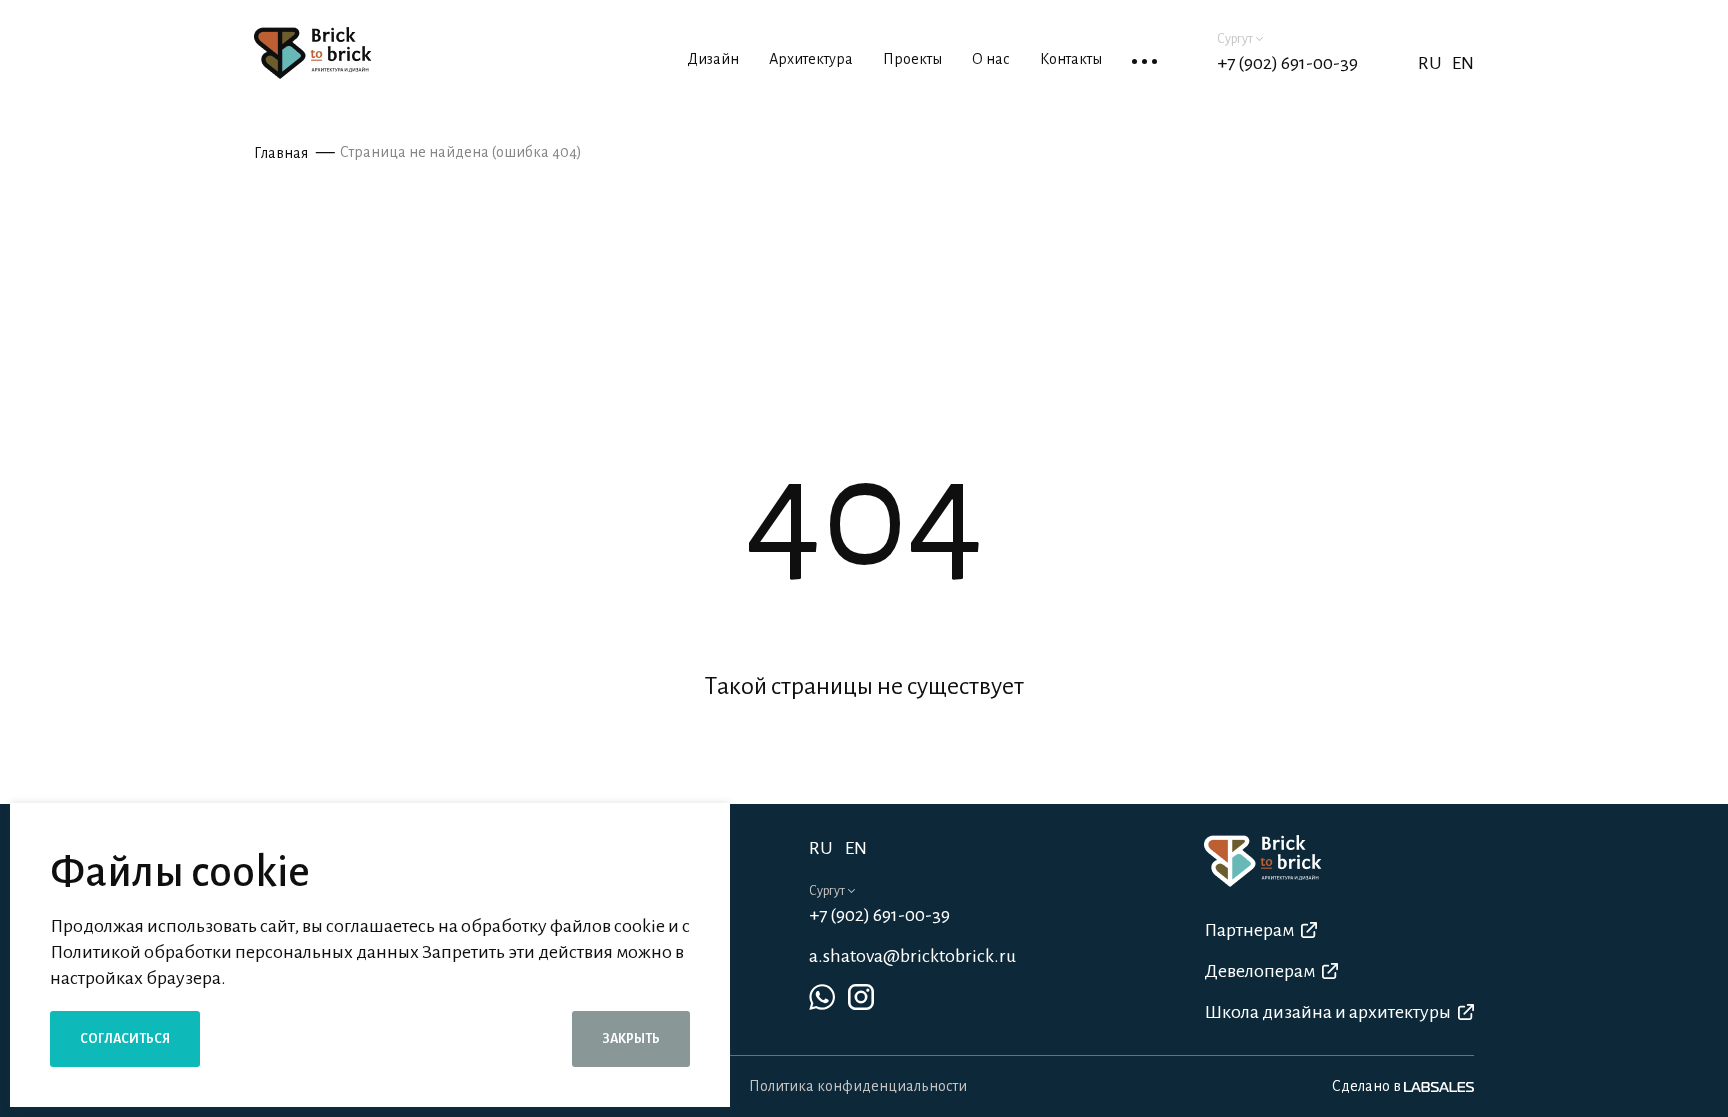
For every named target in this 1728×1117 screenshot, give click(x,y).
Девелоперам (1259, 971)
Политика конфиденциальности (858, 1086)
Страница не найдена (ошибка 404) (461, 152)
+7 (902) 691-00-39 (1287, 63)
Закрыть (631, 1039)
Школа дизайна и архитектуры (1327, 1012)
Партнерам (1249, 930)
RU (821, 848)
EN (1463, 63)
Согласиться (125, 1039)
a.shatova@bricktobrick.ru (912, 956)
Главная (281, 153)
